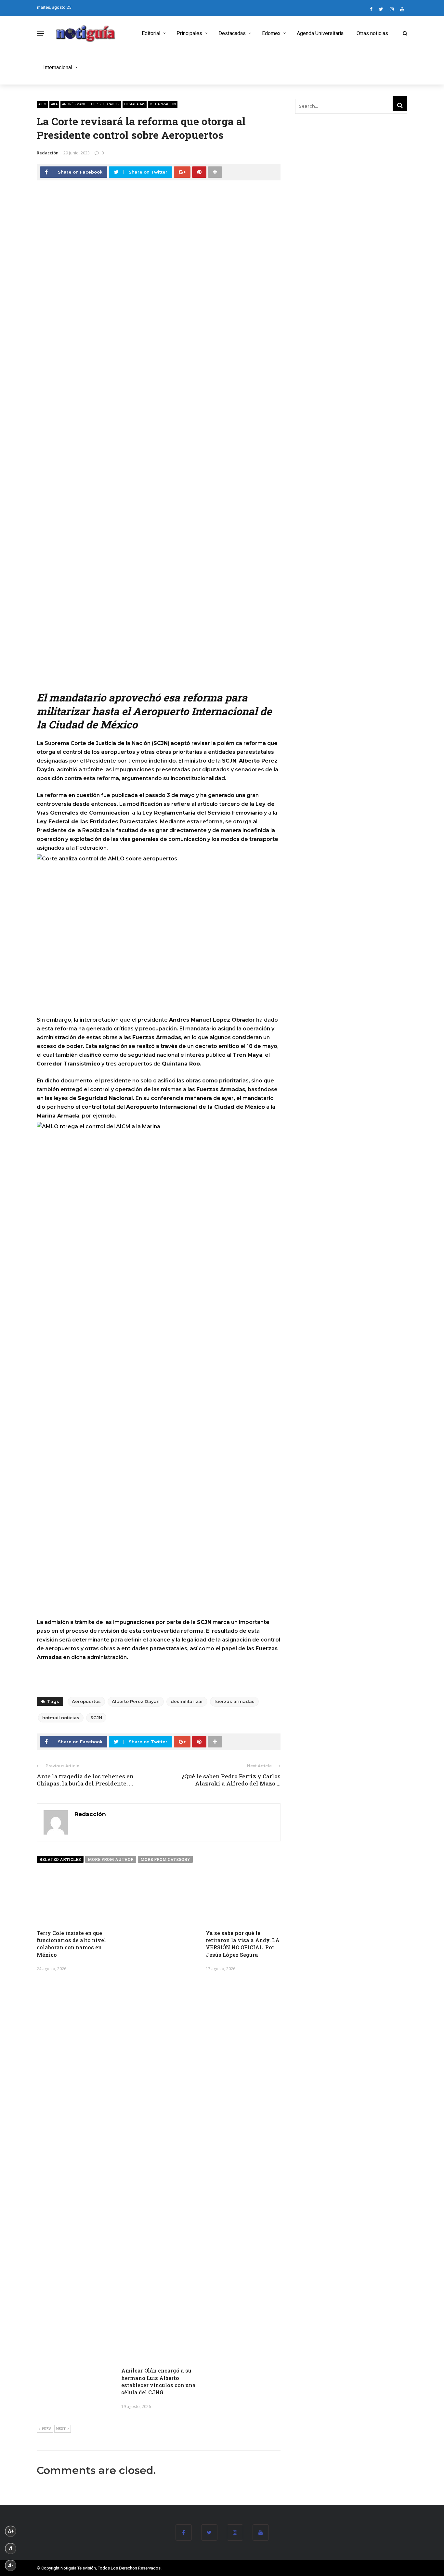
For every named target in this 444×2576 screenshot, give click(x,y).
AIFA (54, 104)
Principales (189, 33)
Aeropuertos (86, 1701)
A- (11, 2565)
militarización (163, 104)
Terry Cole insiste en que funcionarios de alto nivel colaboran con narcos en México (71, 1944)
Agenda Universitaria (320, 33)
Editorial (151, 33)
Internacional (58, 67)
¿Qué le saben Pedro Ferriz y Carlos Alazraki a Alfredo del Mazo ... (231, 1780)
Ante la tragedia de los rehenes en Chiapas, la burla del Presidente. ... (85, 1780)
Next (61, 2429)
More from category (165, 1859)
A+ (11, 2531)
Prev (46, 2429)
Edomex (271, 33)
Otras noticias (372, 33)
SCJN (96, 1718)
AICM (42, 104)
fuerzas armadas (234, 1701)
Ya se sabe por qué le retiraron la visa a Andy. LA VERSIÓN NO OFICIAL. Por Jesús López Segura (243, 1944)
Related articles (60, 1859)
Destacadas (232, 33)
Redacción (48, 153)
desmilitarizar (187, 1701)
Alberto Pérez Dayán (136, 1701)
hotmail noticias (61, 1718)
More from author (111, 1859)
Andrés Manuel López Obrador (91, 104)
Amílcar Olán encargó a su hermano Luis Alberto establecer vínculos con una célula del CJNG (158, 2381)
